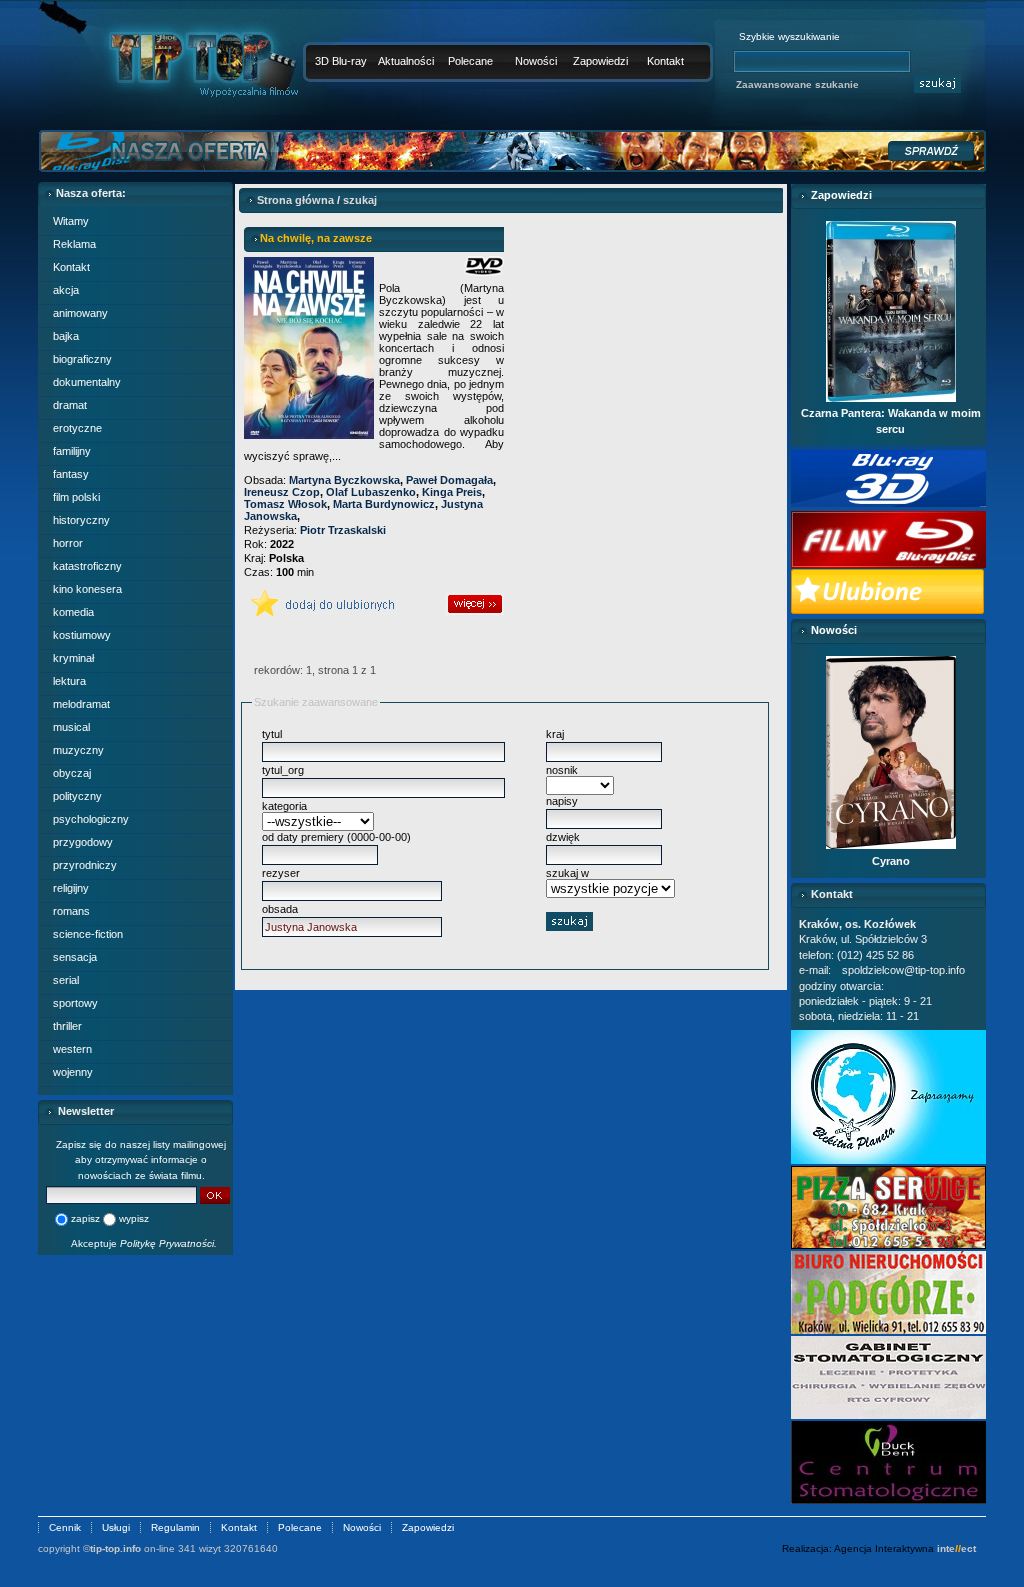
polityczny (77, 796)
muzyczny (78, 750)
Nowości (536, 61)
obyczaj (72, 773)
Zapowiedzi (600, 61)
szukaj (360, 200)
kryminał (73, 658)
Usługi (116, 1527)
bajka (66, 336)
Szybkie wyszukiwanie (789, 36)
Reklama (74, 244)
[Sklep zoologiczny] (888, 1160)
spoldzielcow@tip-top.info (903, 970)
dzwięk (563, 837)
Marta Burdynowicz (384, 504)
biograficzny (82, 359)
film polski (76, 497)
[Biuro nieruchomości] (888, 1330)
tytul (272, 734)
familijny (72, 451)
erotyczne (77, 428)
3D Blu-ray (341, 61)
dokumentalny (87, 382)
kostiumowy (82, 635)
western (72, 1049)
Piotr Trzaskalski (343, 530)
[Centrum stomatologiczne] (888, 1500)
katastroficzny (87, 566)
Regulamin (175, 1527)
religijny (71, 888)
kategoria (284, 806)
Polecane (470, 61)
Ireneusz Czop (282, 492)
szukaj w (567, 873)
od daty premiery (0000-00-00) (336, 837)
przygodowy (83, 842)
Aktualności (406, 61)
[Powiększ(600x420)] (888, 1245)
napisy (562, 801)
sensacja (75, 957)
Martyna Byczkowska (344, 480)
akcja (66, 290)
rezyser (281, 873)
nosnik (562, 770)
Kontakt (665, 61)
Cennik (65, 1527)
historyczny (81, 520)
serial (66, 980)
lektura (69, 681)
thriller (67, 1026)
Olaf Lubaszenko (371, 492)
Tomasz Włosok (285, 504)
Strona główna (295, 200)
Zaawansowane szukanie (797, 84)
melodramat (81, 704)
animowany (80, 313)
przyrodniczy (85, 865)
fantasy (71, 474)
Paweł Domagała (449, 480)
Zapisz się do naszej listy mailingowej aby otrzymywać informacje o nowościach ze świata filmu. (141, 1160)
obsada (280, 909)
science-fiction (88, 934)
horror (68, 543)
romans (71, 911)
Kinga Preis (452, 492)
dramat (70, 405)
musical (71, 727)
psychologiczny (91, 819)
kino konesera (87, 589)
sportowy (75, 1003)
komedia (73, 612)
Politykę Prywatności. (168, 1243)
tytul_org (283, 770)
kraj (555, 734)
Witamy (71, 221)
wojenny (73, 1072)
